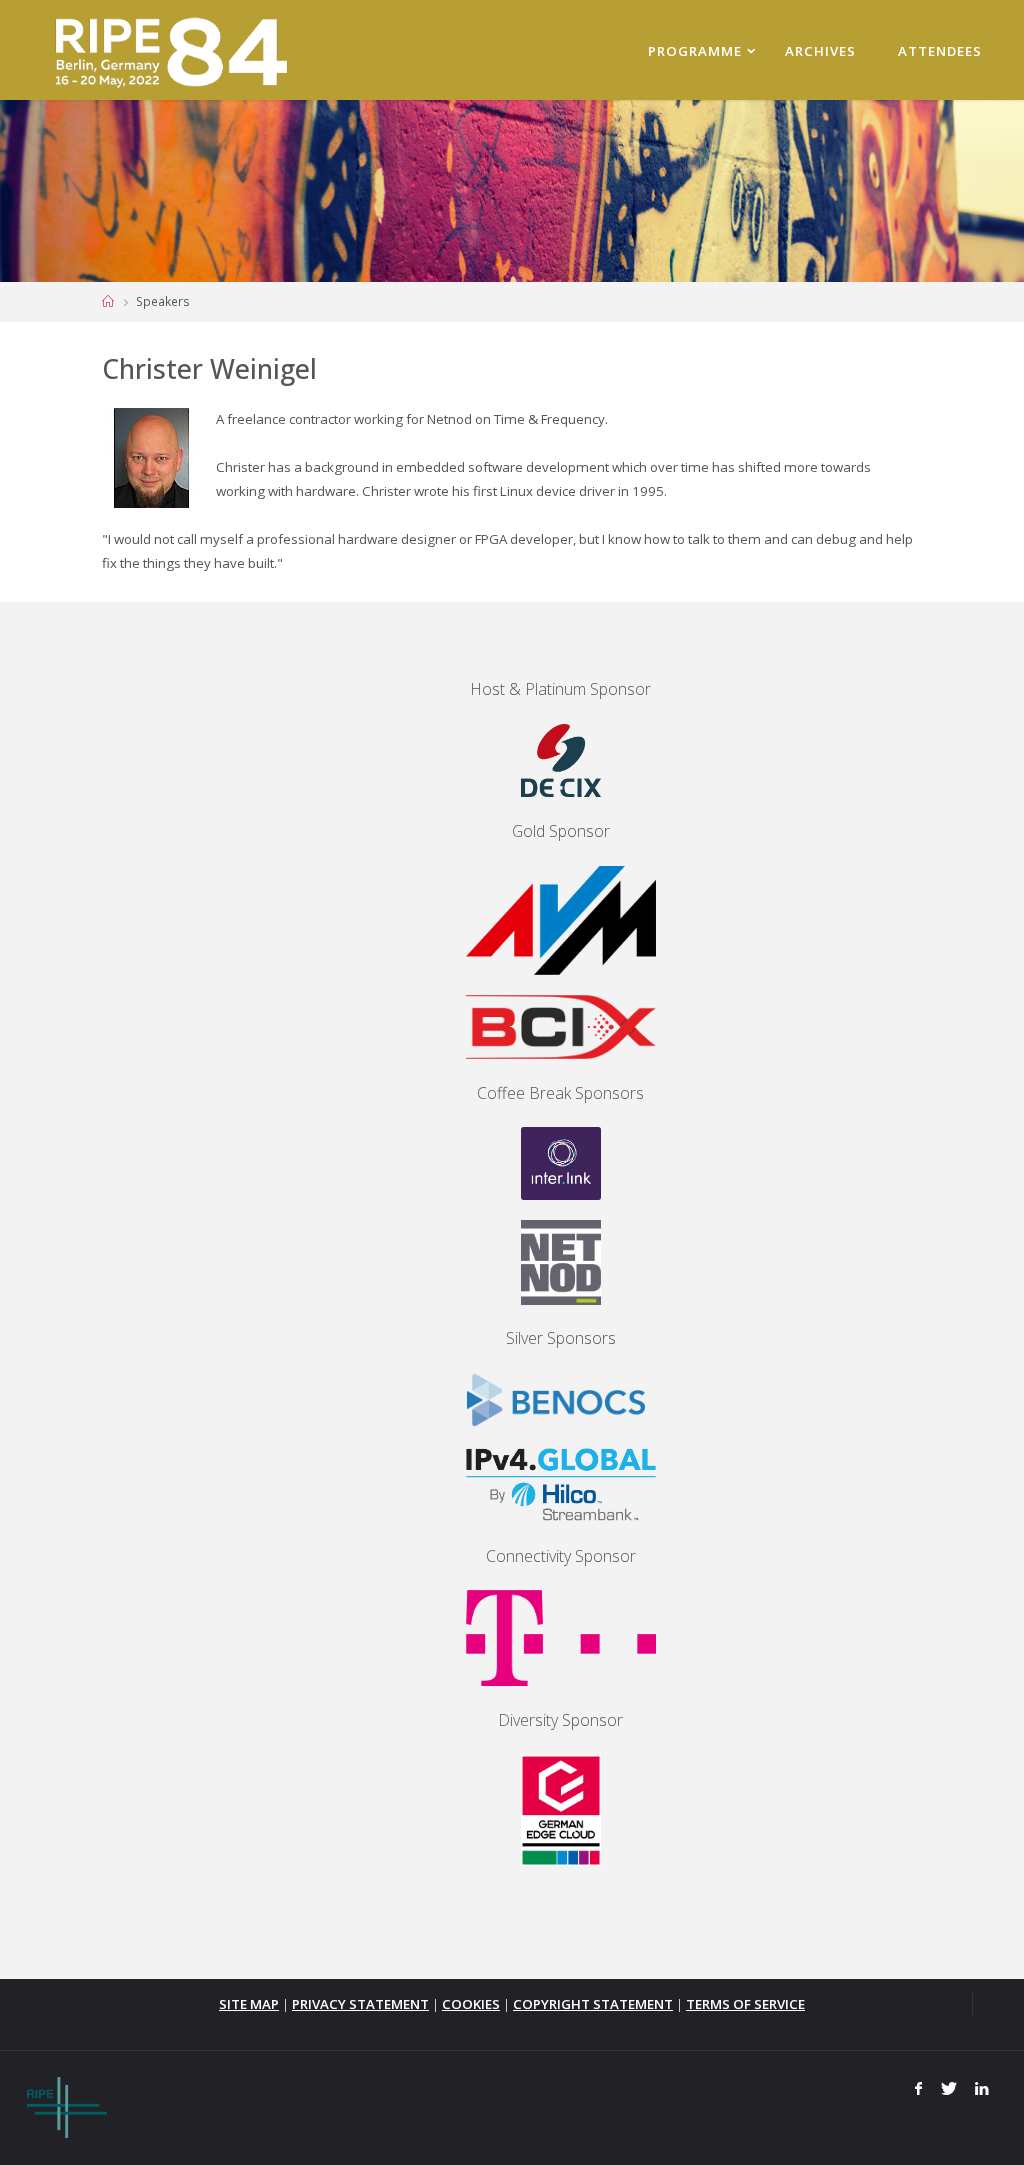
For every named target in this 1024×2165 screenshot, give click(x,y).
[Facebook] (919, 2089)
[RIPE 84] (167, 50)
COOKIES (471, 2004)
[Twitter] (948, 2089)
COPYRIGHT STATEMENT (593, 2004)
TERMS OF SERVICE (745, 2004)
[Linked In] (982, 2089)
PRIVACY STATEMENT (360, 2004)
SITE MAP (249, 2004)
